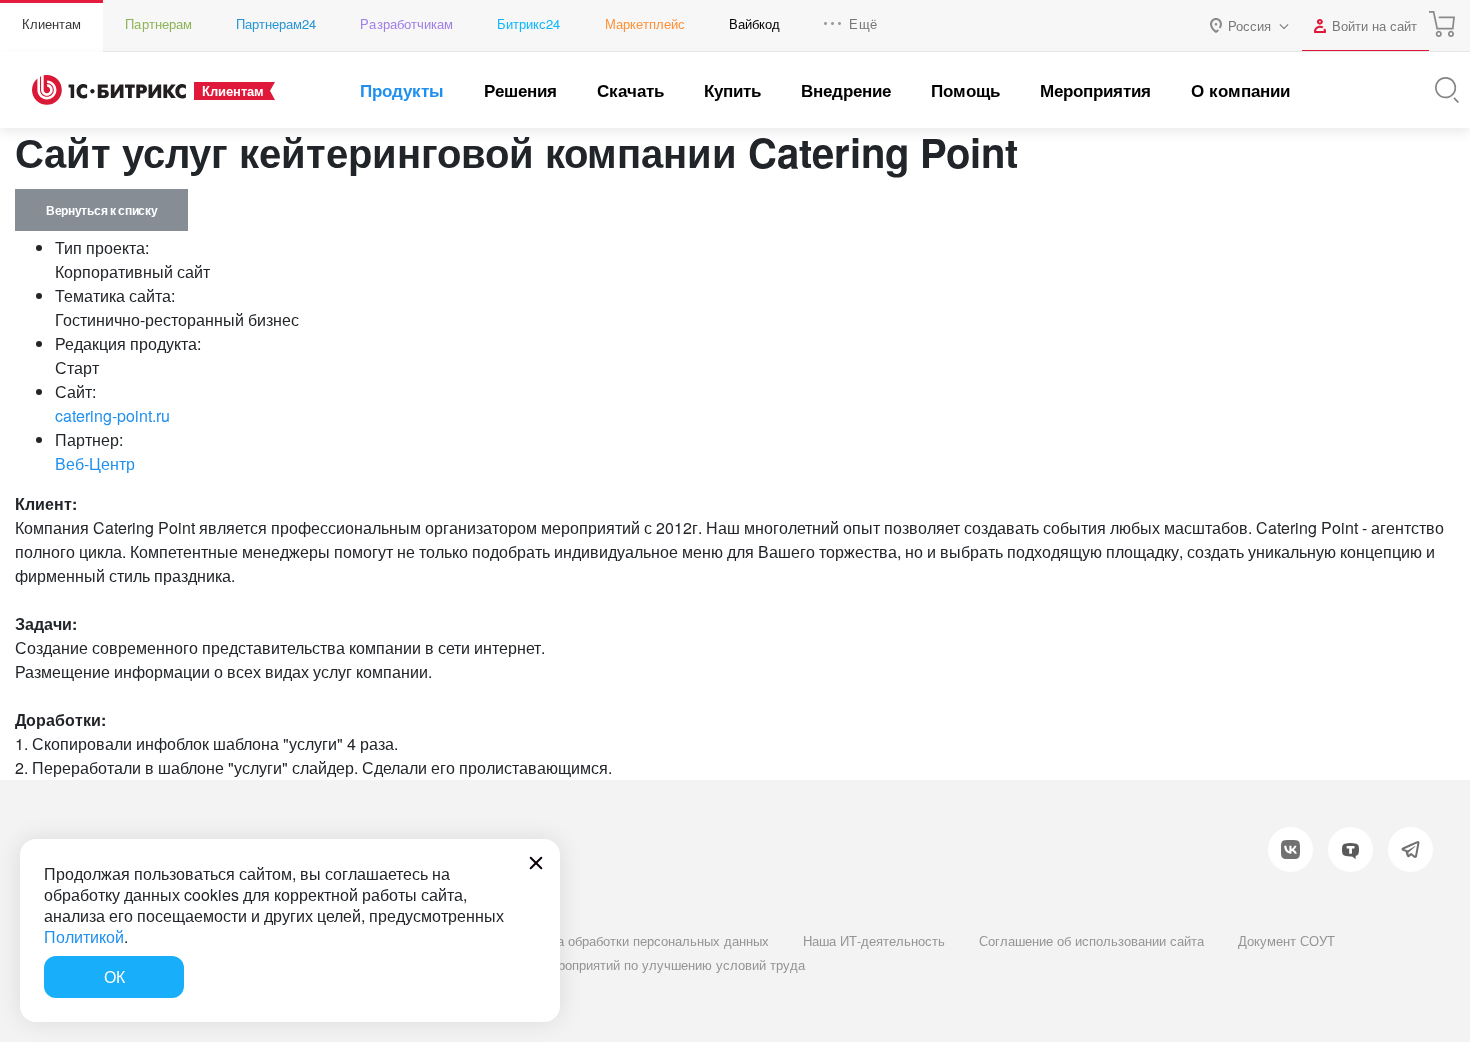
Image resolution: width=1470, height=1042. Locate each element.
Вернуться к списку (101, 210)
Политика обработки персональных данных (638, 940)
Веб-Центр (95, 463)
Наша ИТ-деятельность (874, 940)
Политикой (84, 936)
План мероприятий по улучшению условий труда (656, 964)
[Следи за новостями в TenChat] (1350, 849)
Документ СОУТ (1286, 940)
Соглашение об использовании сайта (1091, 940)
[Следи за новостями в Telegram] (1410, 849)
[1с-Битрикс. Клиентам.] (109, 90)
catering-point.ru (112, 415)
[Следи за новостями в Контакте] (1290, 849)
